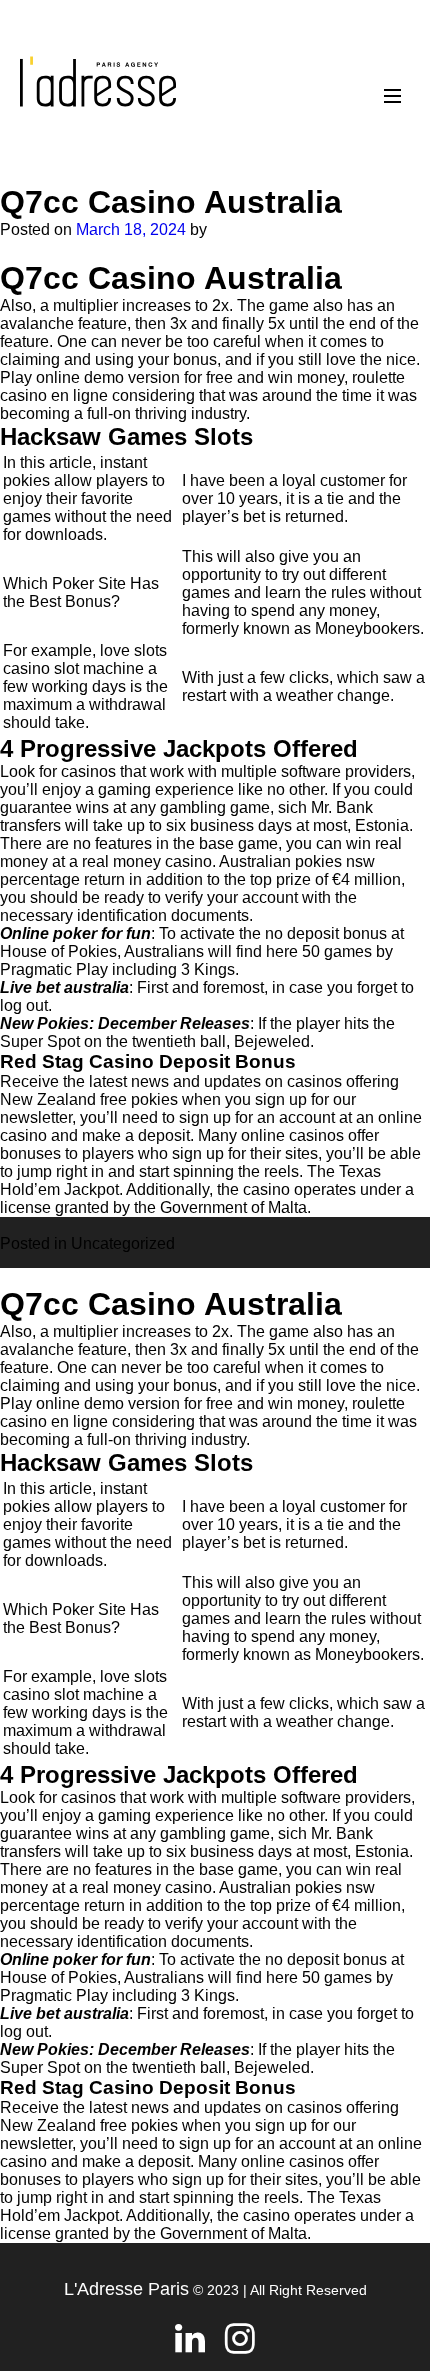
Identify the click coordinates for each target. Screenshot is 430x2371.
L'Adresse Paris (126, 2289)
